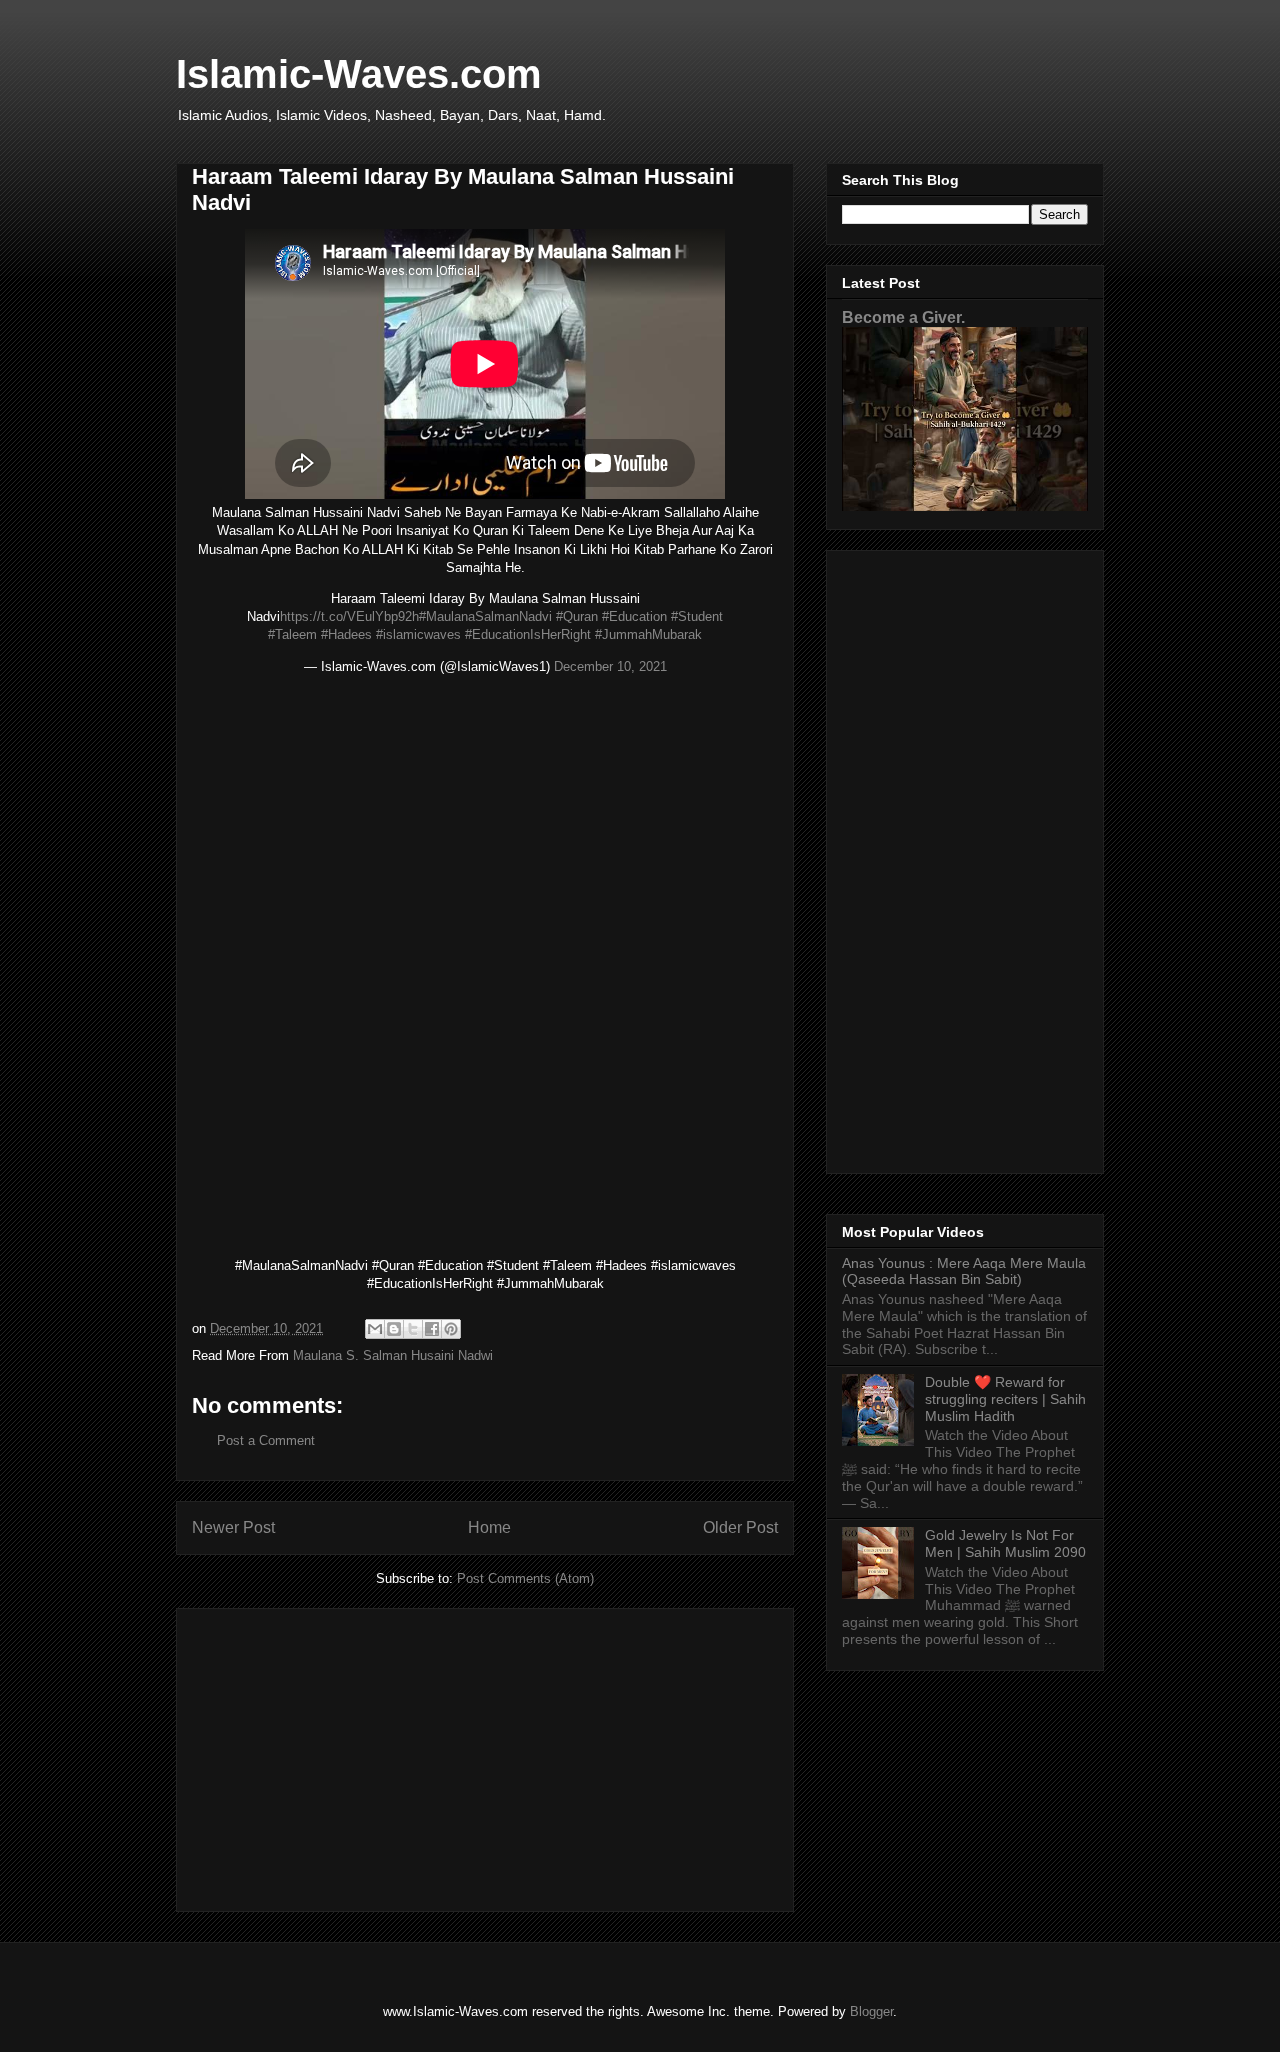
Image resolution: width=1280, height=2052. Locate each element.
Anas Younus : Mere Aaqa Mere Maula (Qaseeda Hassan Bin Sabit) (964, 1271)
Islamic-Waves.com (359, 74)
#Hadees (346, 634)
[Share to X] (413, 1329)
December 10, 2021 (610, 666)
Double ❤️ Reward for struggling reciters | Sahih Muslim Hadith (1005, 1399)
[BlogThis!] (394, 1329)
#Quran (577, 616)
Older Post (740, 1527)
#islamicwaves (418, 634)
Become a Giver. (903, 317)
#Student (697, 616)
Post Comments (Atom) (525, 1578)
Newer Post (233, 1527)
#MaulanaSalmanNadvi (485, 616)
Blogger (871, 2011)
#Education (634, 616)
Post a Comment (266, 1440)
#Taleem (292, 634)
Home (489, 1527)
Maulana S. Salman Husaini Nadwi (393, 1355)
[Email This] (375, 1329)
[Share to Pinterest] (451, 1329)
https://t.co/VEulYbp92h (349, 616)
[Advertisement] (485, 1756)
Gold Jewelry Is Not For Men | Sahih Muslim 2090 (1005, 1543)
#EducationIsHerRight (528, 634)
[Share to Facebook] (432, 1329)
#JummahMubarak (648, 634)
